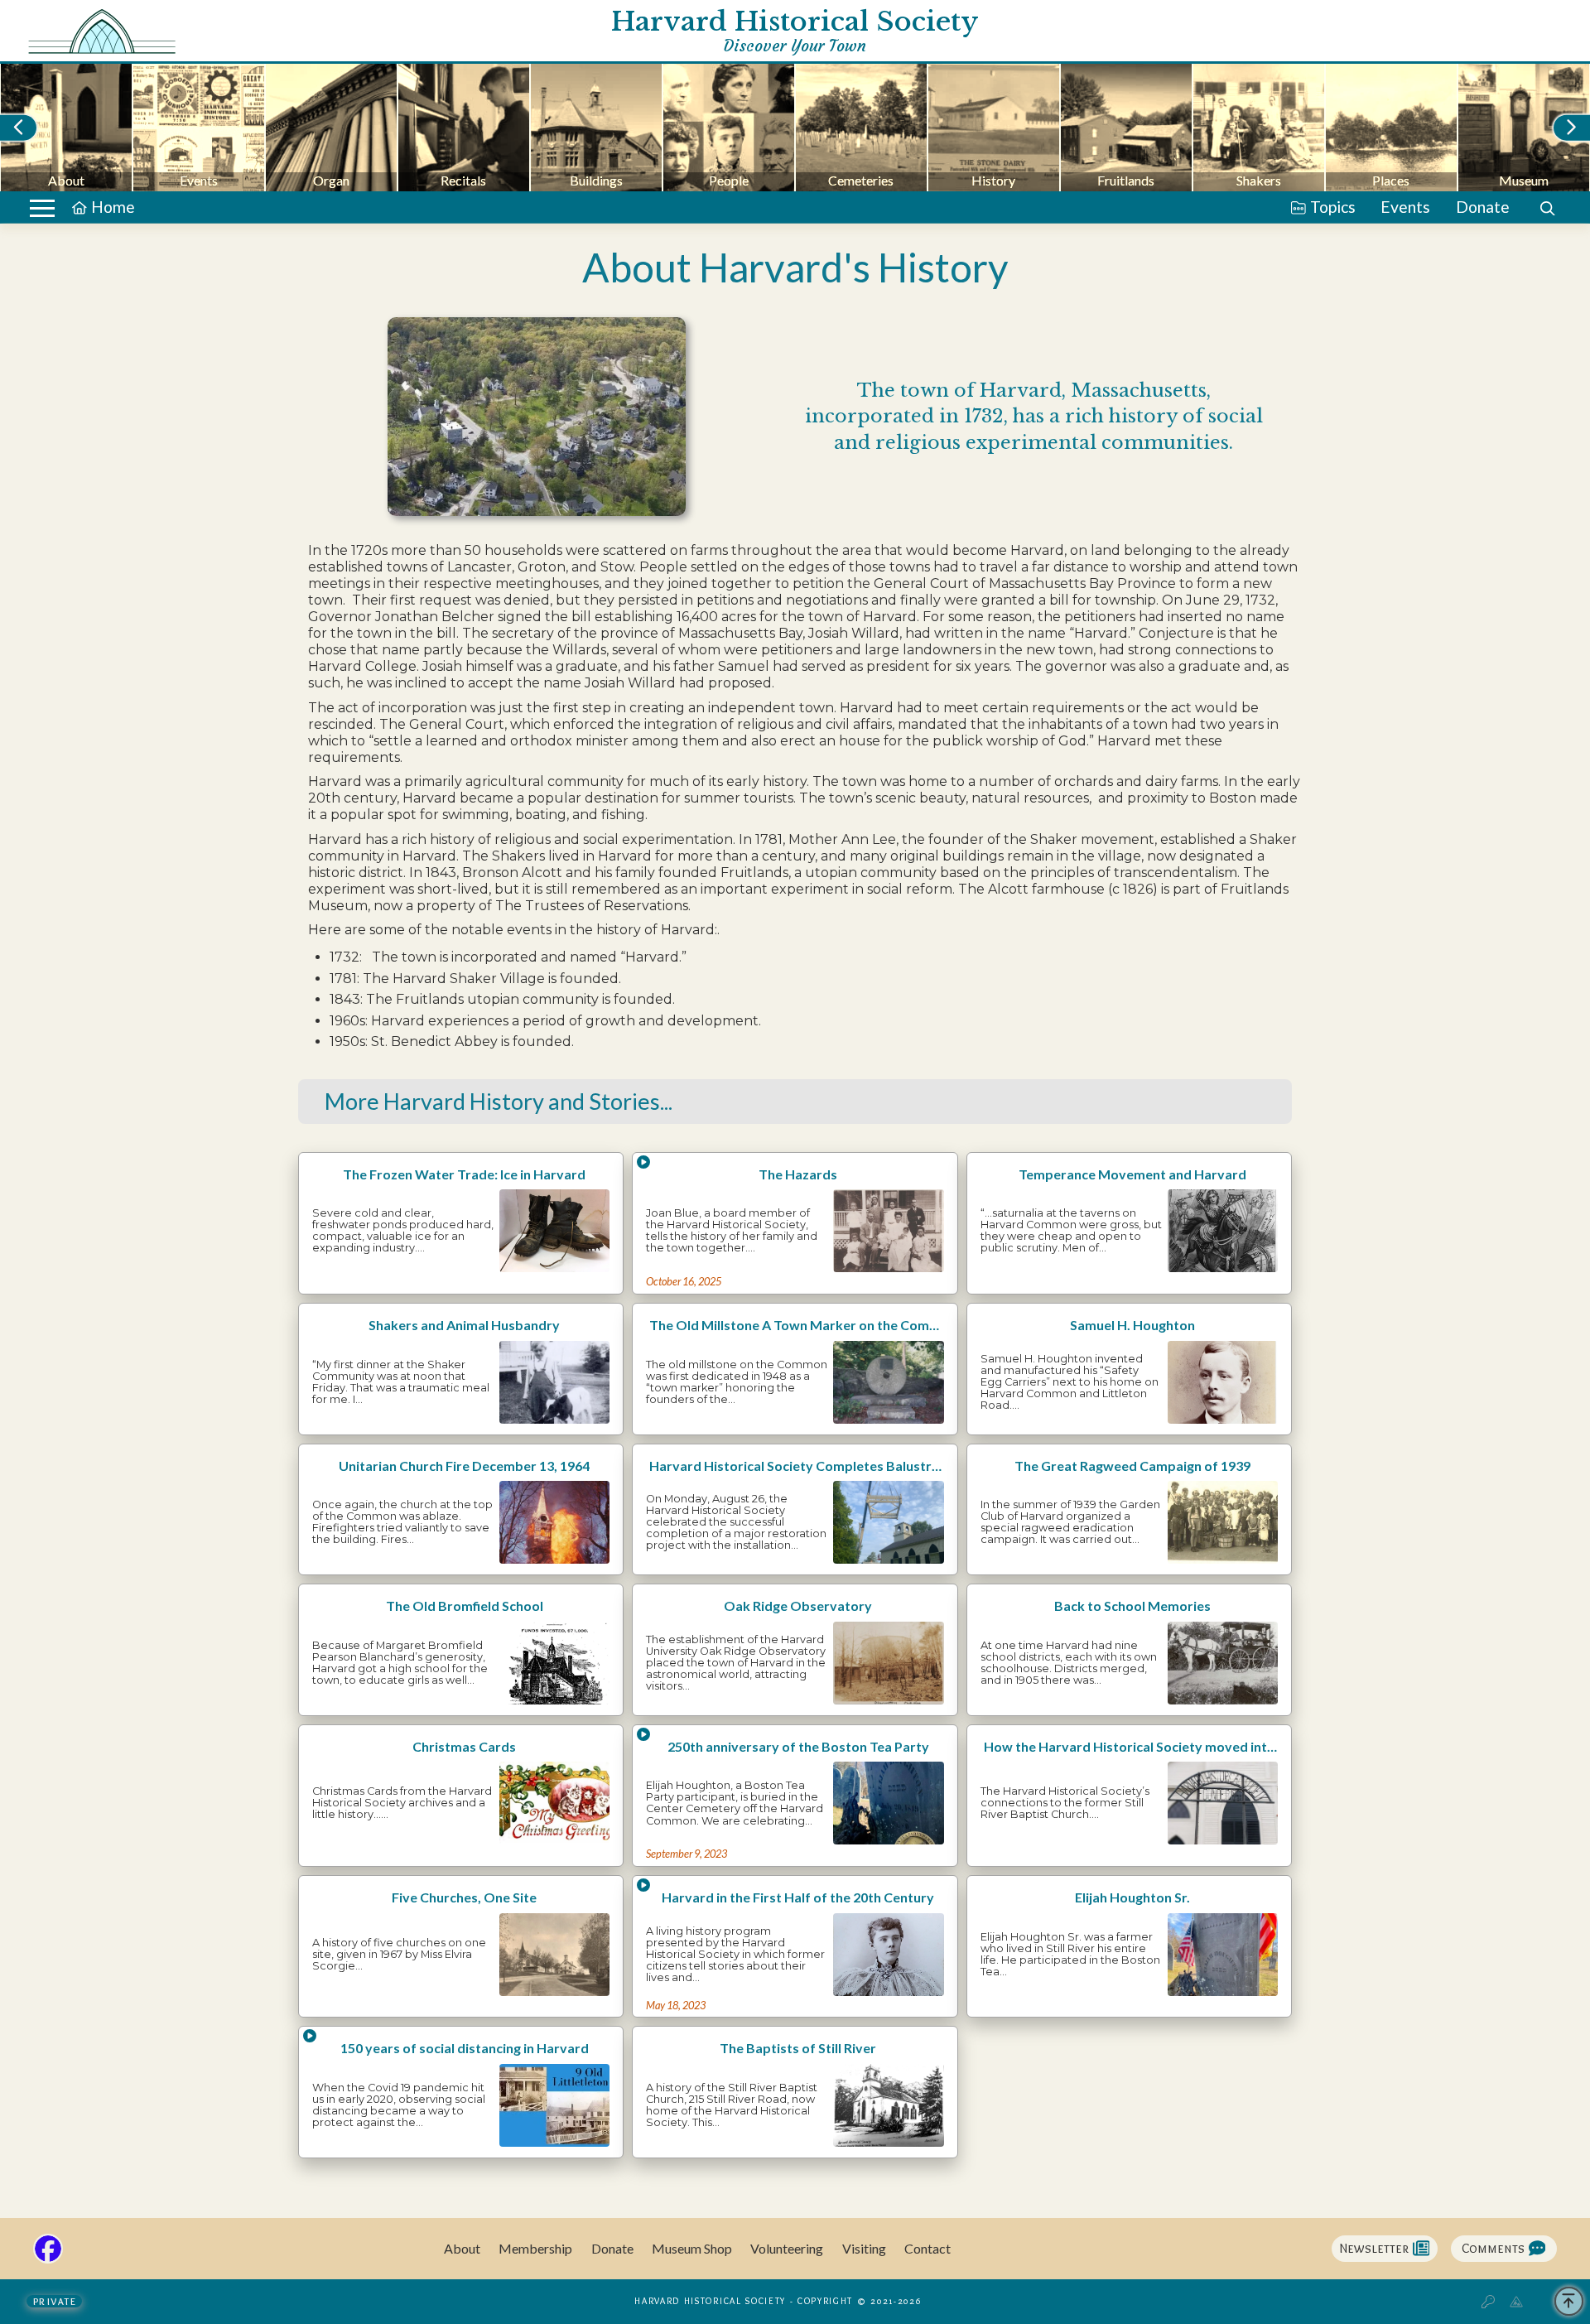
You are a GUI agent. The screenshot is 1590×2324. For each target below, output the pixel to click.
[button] (42, 208)
